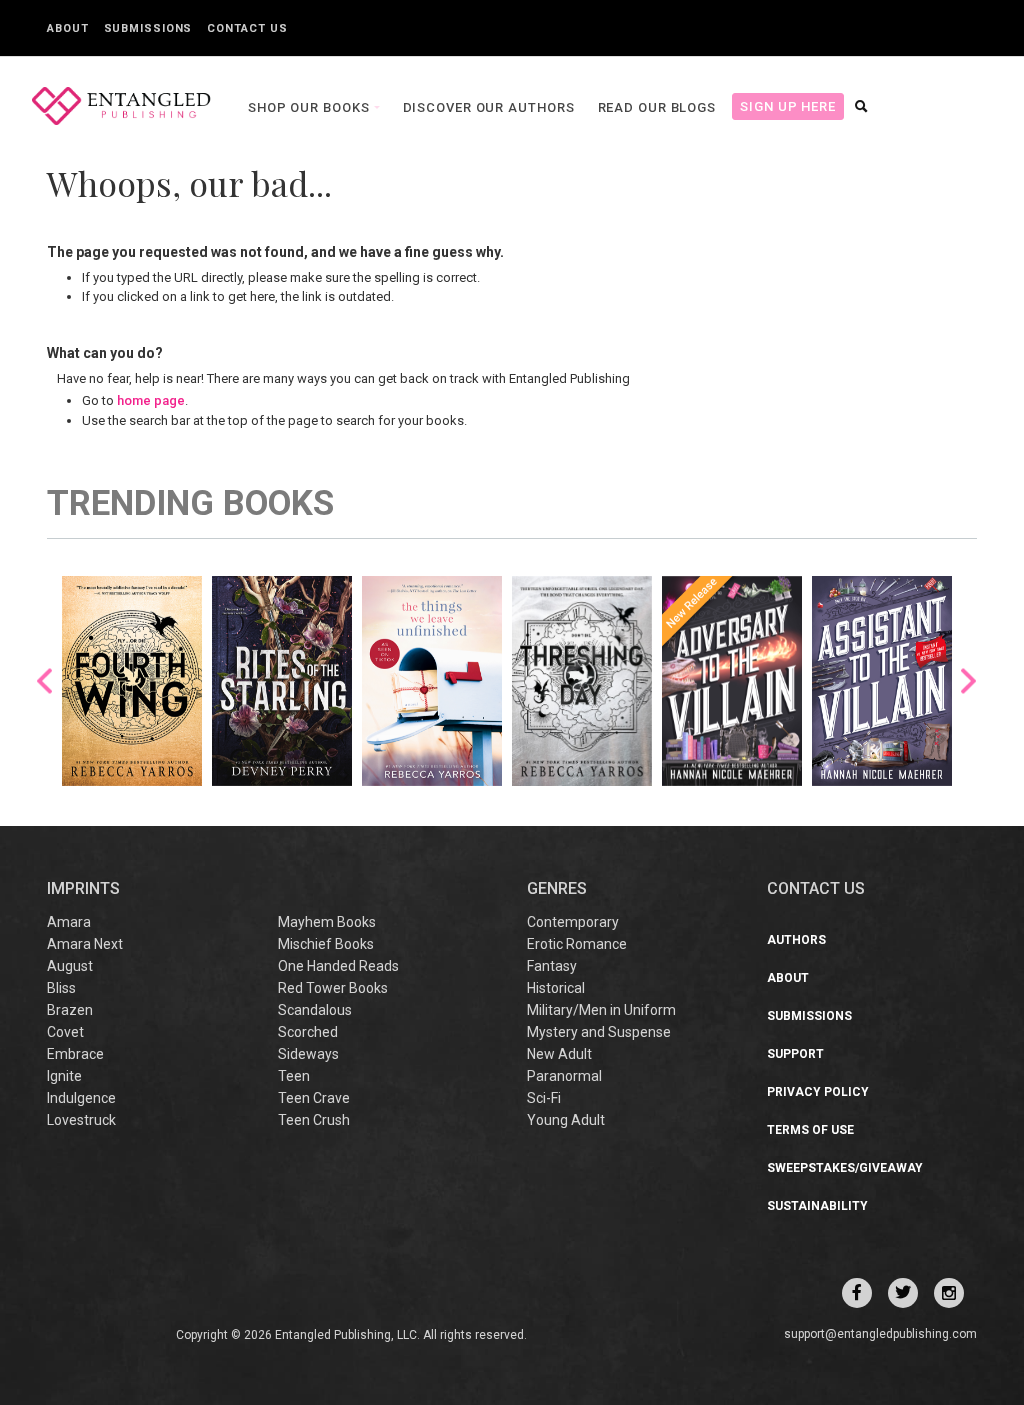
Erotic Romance (577, 944)
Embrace (75, 1054)
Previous (44, 680)
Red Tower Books (333, 988)
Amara (69, 922)
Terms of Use (810, 1130)
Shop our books (311, 107)
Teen (294, 1076)
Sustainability (817, 1206)
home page (151, 400)
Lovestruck (81, 1120)
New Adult (559, 1054)
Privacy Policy (818, 1092)
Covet (65, 1032)
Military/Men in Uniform (601, 1010)
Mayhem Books (327, 922)
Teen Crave (314, 1098)
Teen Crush (314, 1120)
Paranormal (564, 1076)
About (68, 28)
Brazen (70, 1010)
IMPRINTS (83, 888)
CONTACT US (816, 888)
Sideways (308, 1054)
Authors (796, 940)
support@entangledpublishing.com (880, 1334)
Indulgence (81, 1098)
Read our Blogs (657, 107)
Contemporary (573, 922)
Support (795, 1054)
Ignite (64, 1076)
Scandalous (315, 1010)
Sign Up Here (788, 106)
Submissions (148, 28)
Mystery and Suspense (599, 1032)
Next (968, 680)
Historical (556, 988)
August (70, 966)
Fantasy (552, 966)
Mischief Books (326, 944)
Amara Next (85, 944)
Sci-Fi (544, 1098)
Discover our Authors (489, 107)
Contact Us (247, 28)
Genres (557, 888)
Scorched (308, 1032)
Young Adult (566, 1120)
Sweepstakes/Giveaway (845, 1168)
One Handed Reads (338, 966)
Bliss (61, 988)
